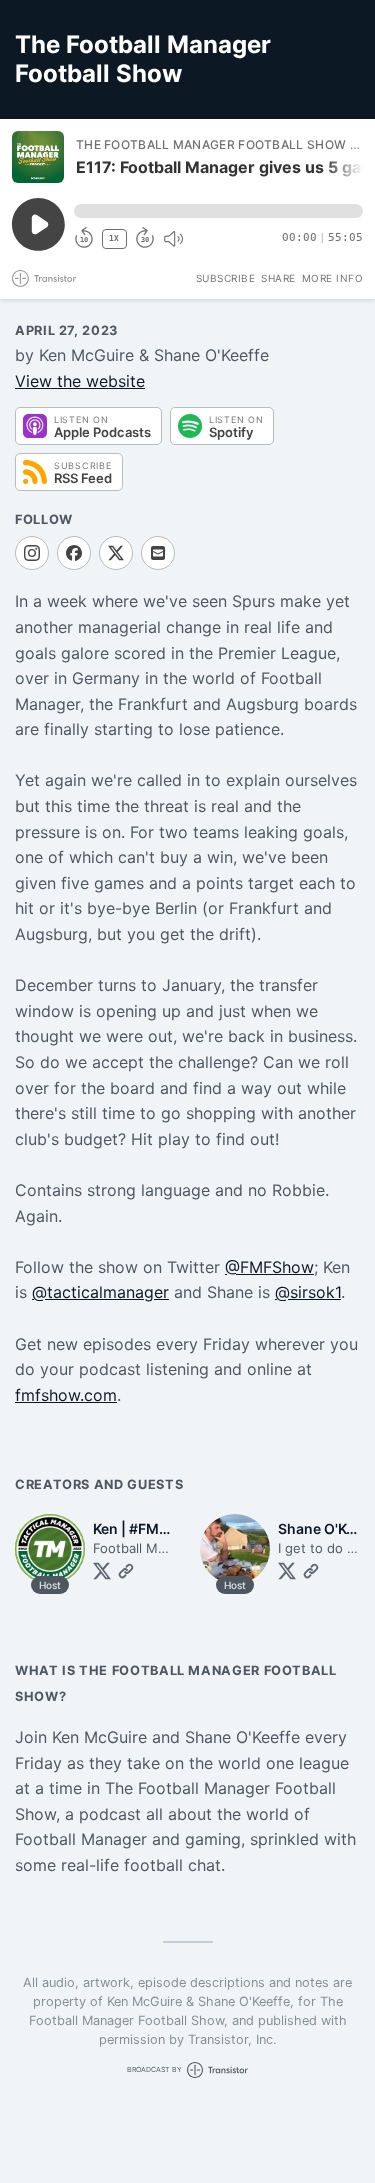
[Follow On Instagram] (32, 553)
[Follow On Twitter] (102, 1571)
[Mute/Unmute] (173, 239)
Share (278, 278)
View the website (80, 381)
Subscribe (226, 278)
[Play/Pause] (38, 157)
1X (114, 238)
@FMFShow (269, 1267)
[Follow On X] (116, 553)
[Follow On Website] (126, 1571)
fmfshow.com (66, 1395)
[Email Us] (158, 553)
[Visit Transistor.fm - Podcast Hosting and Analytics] (44, 278)
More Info (333, 278)
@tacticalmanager (100, 1292)
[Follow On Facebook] (74, 553)
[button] (218, 211)
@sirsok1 (308, 1292)
